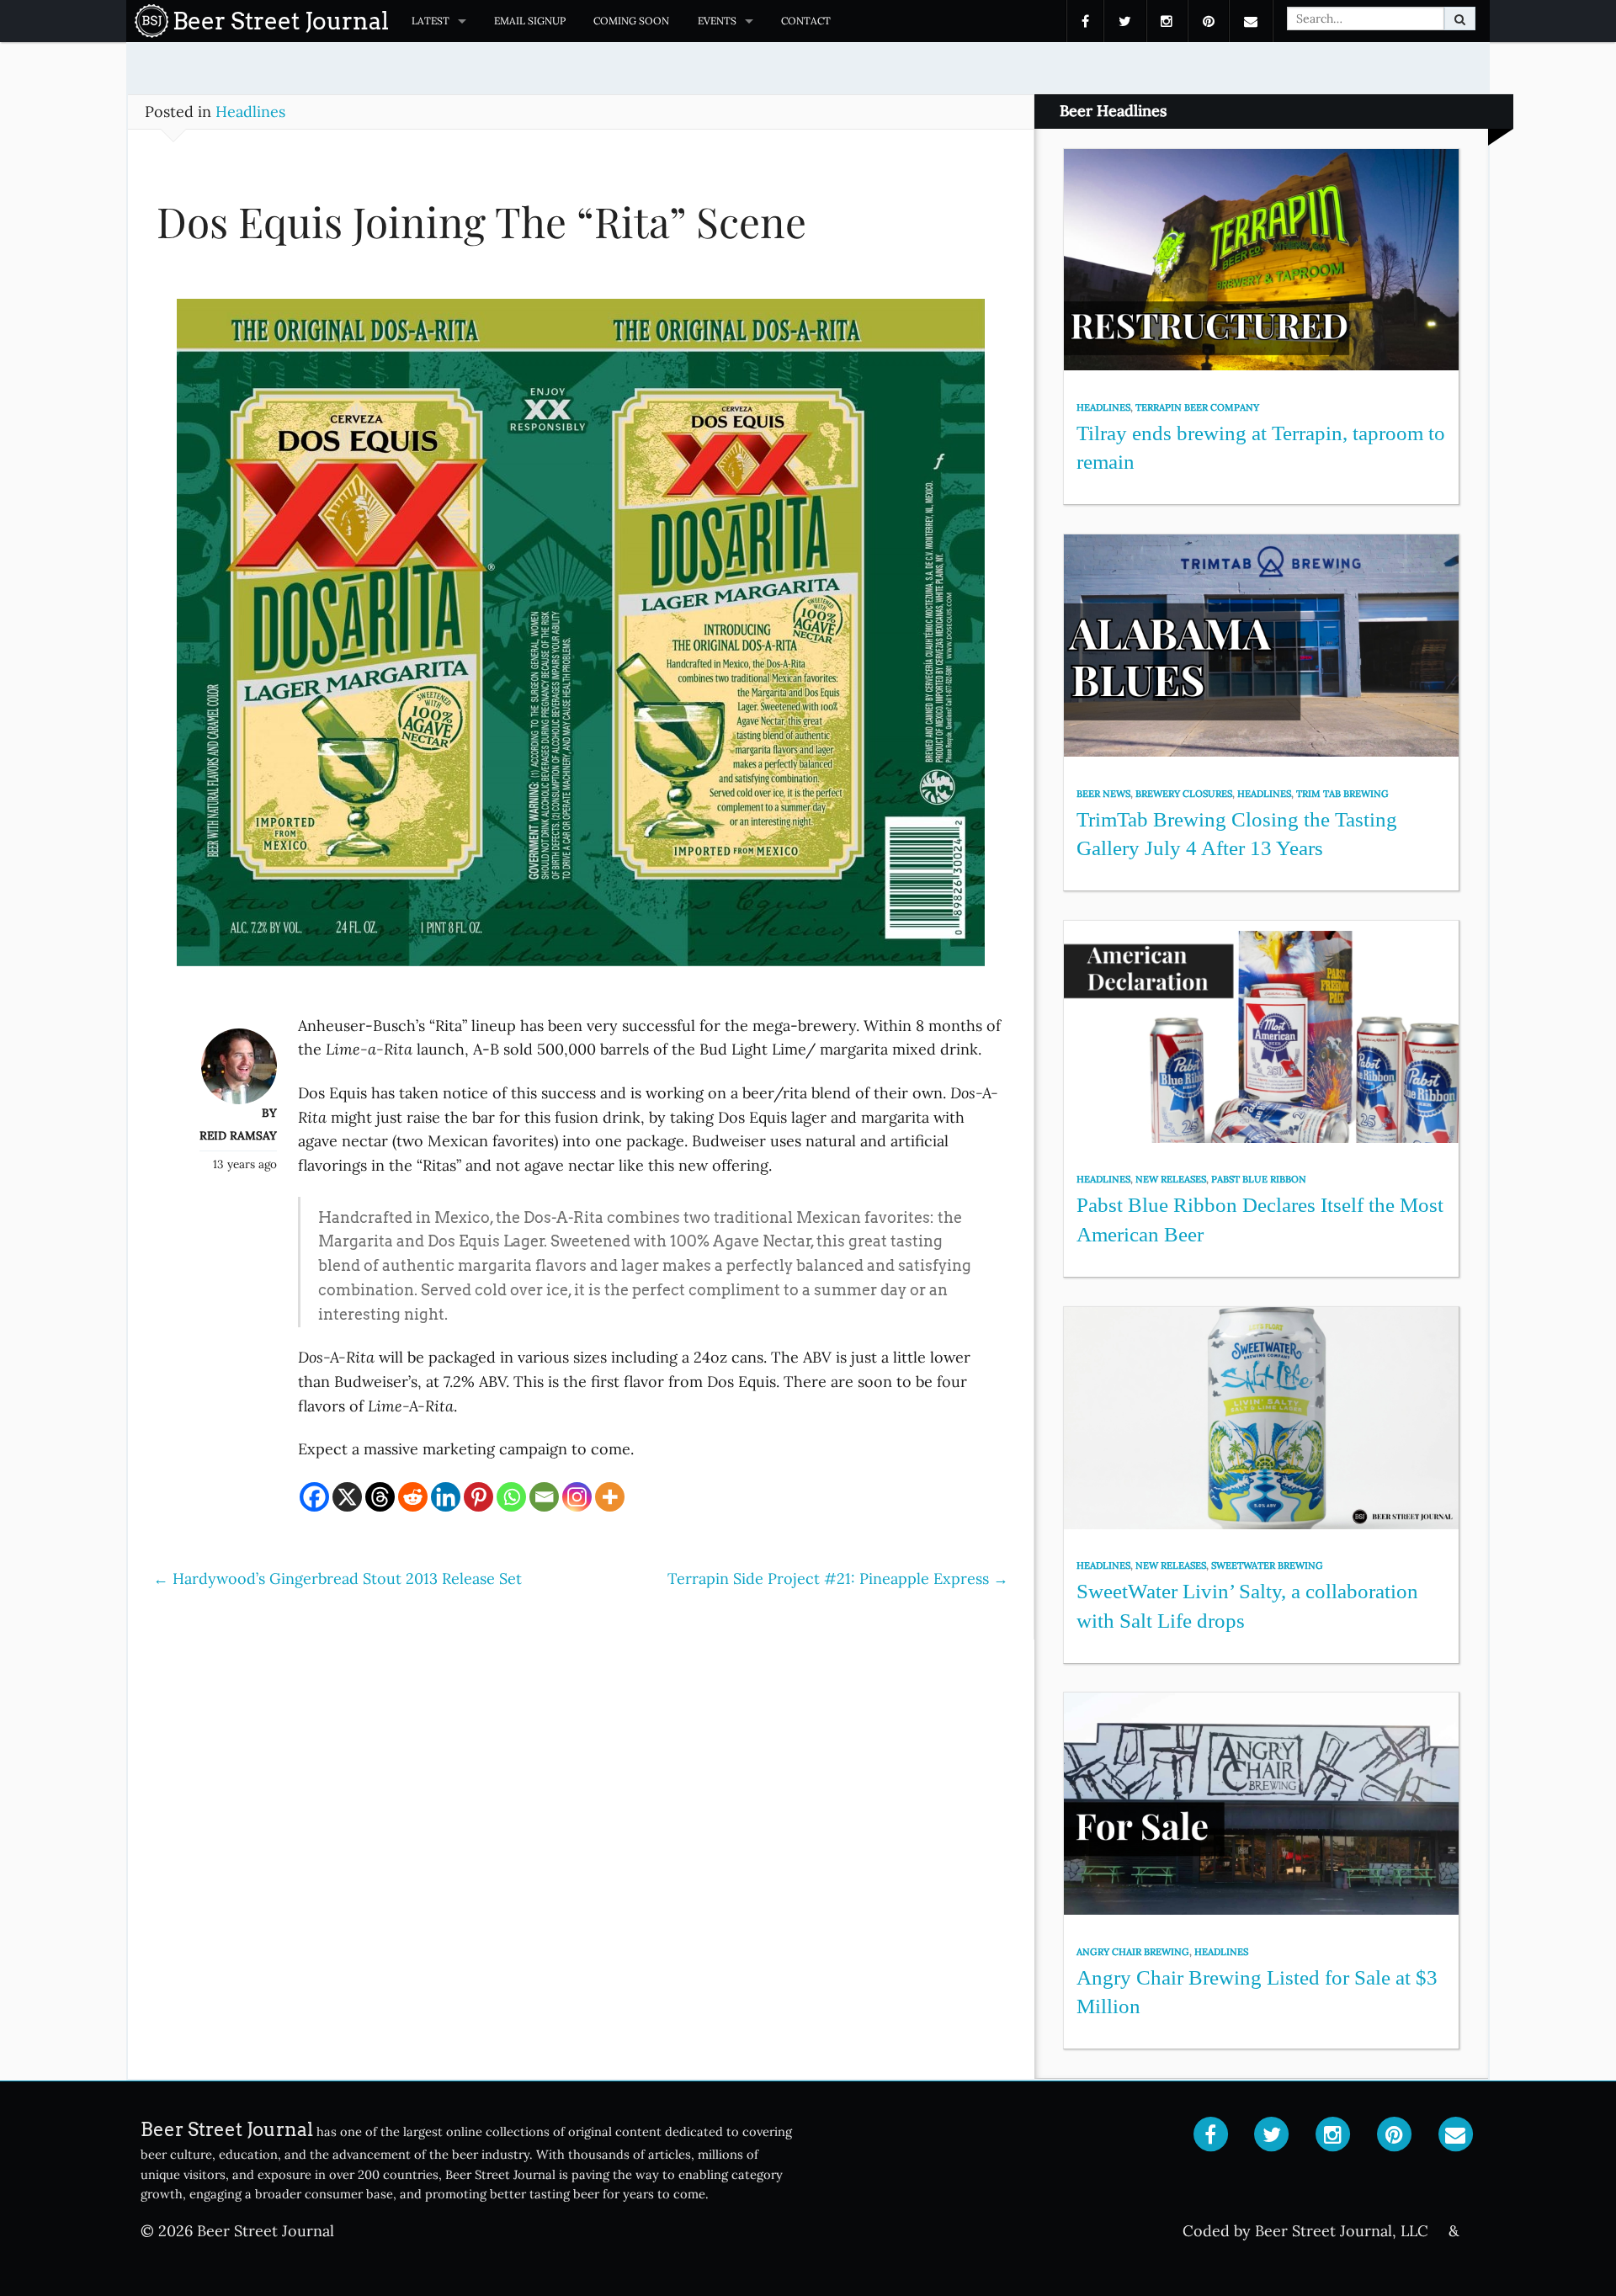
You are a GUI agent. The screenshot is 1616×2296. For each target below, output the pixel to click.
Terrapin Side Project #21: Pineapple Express (838, 1578)
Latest (431, 21)
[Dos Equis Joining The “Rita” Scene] (581, 641)
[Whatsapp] (511, 1497)
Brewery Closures (1184, 794)
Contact (806, 21)
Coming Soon (631, 21)
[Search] (1460, 19)
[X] (347, 1497)
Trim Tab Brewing (1342, 794)
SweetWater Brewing (1267, 1565)
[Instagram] (577, 1497)
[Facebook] (314, 1497)
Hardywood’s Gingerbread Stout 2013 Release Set (338, 1578)
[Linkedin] (446, 1497)
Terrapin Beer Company (1197, 407)
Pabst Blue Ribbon (1259, 1179)
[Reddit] (413, 1497)
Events (717, 21)
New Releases (1171, 1179)
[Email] (544, 1497)
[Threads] (380, 1497)
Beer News (1103, 794)
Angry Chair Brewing (1133, 1952)
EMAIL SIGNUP (530, 21)
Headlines (250, 112)
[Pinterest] (478, 1497)
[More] (610, 1497)
